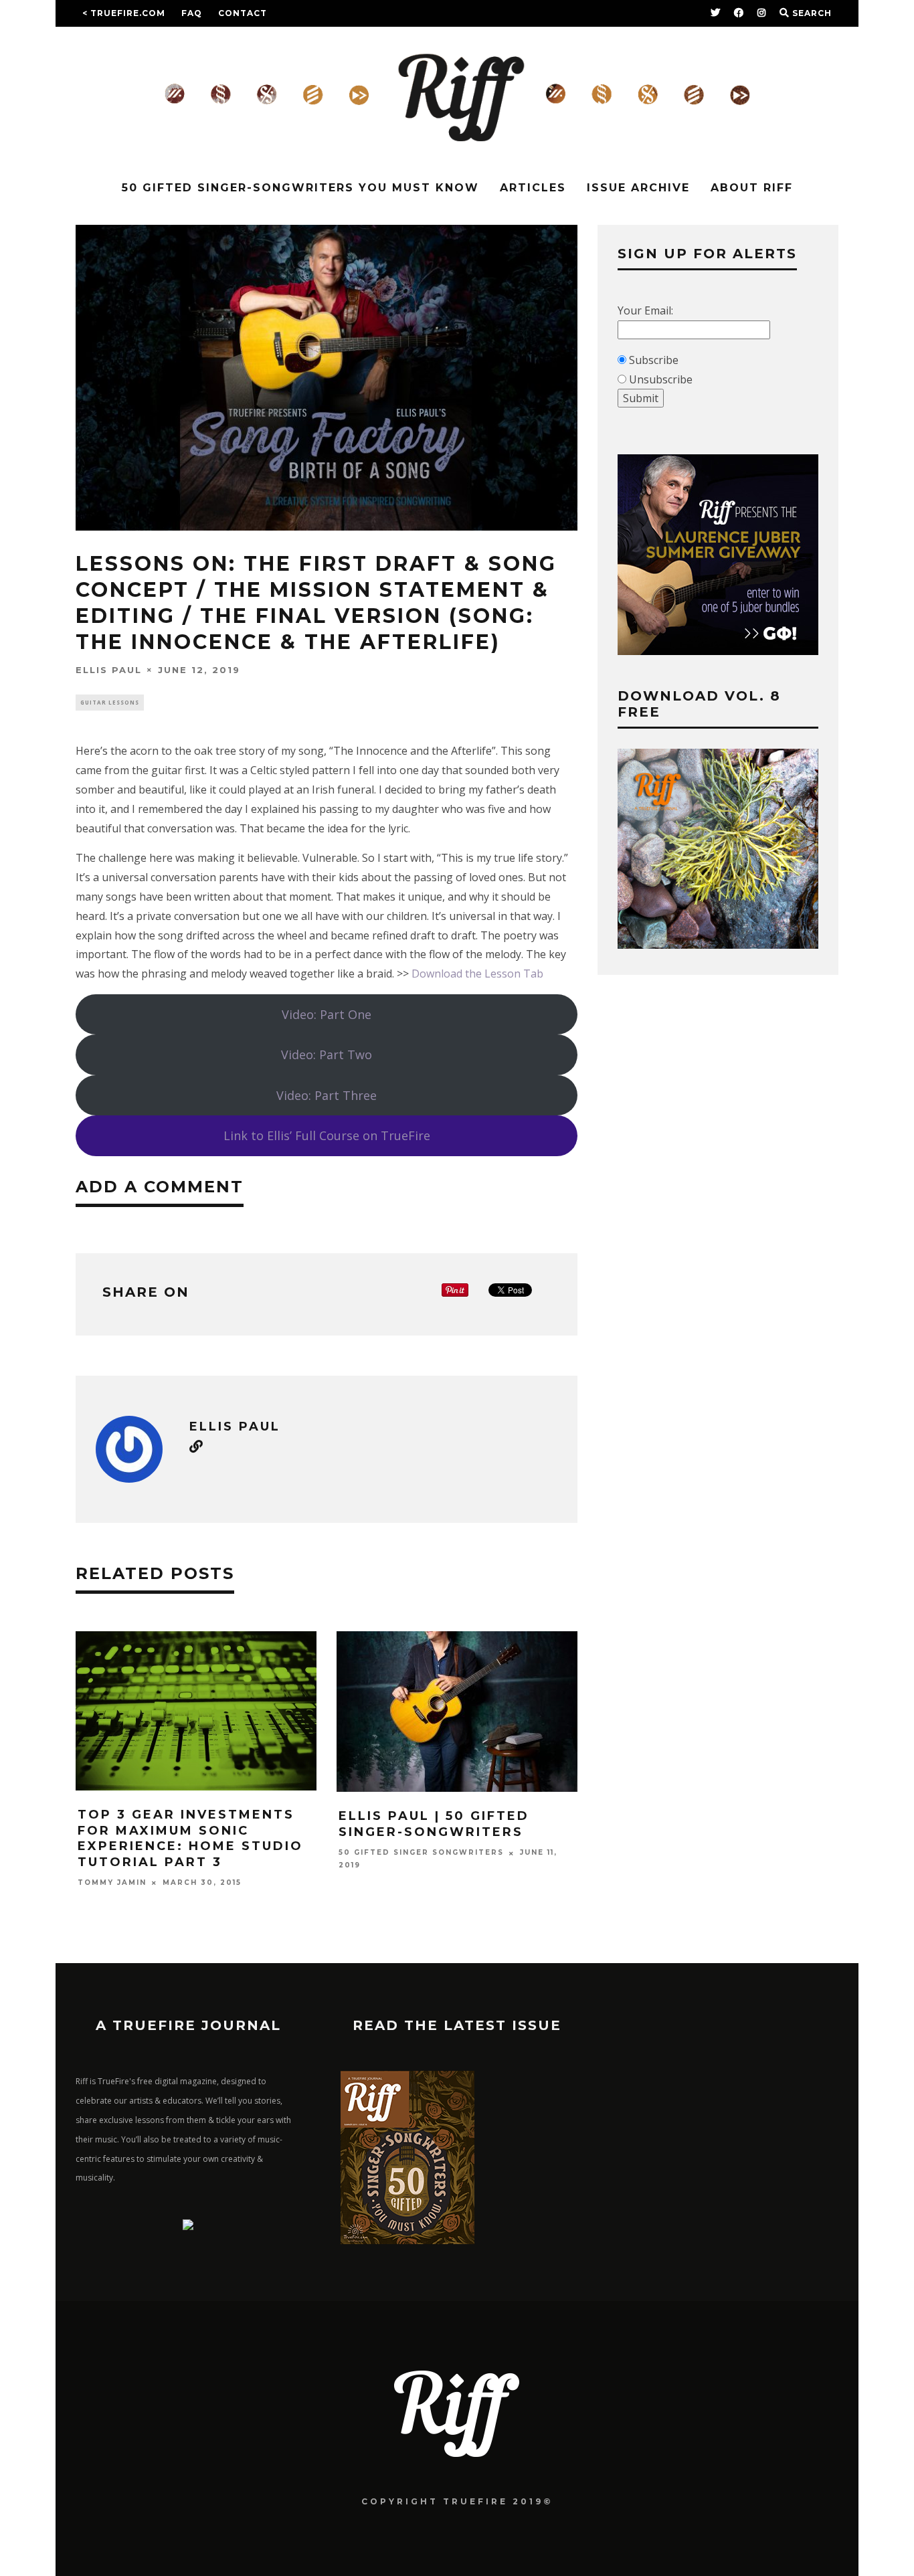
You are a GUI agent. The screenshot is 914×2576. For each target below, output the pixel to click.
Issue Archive (638, 188)
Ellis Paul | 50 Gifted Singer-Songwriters (434, 1824)
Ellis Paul (109, 670)
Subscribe (654, 360)
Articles (533, 188)
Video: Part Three (327, 1095)
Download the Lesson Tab (477, 974)
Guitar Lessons (110, 702)
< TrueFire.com (124, 13)
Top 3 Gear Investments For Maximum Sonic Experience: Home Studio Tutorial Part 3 (190, 1838)
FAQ (192, 13)
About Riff (752, 188)
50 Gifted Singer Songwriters (421, 1853)
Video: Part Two (327, 1054)
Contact (243, 13)
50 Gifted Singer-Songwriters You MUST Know (300, 188)
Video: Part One (327, 1014)
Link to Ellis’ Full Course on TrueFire (327, 1135)
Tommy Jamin (112, 1882)
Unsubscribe (661, 379)
